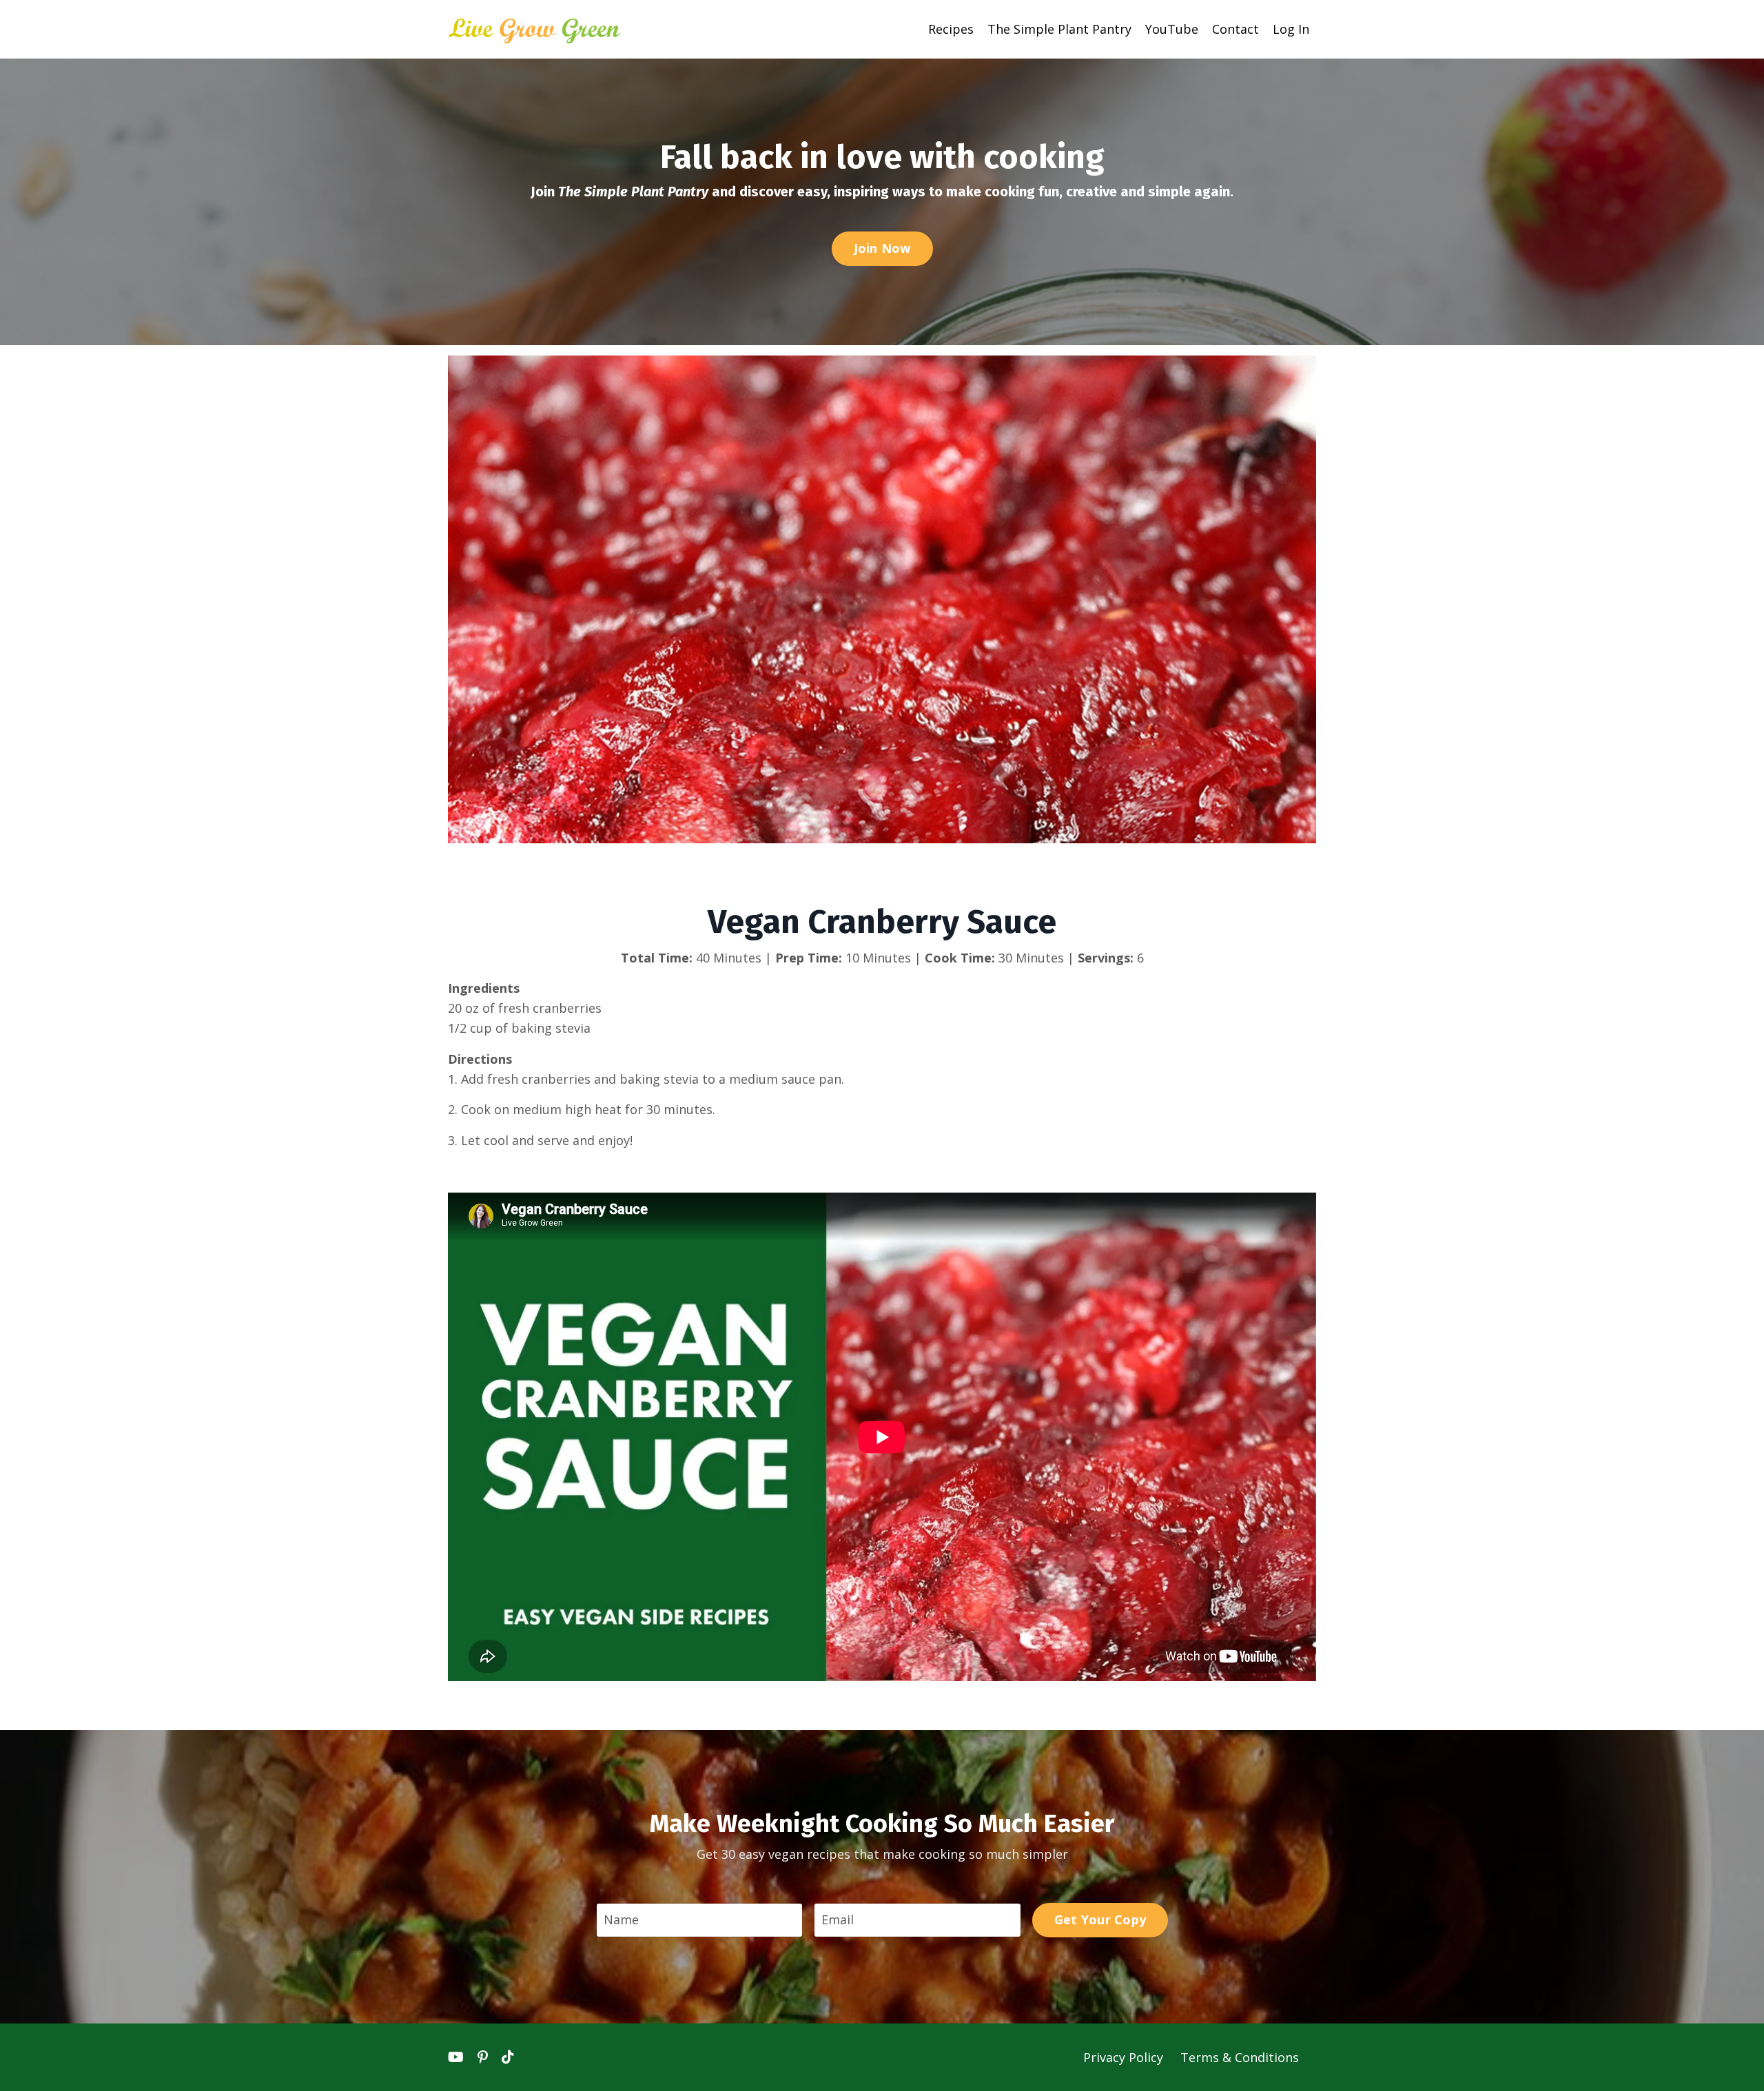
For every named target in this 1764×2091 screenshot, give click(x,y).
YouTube (1172, 29)
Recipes (951, 29)
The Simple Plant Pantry (1059, 29)
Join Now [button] (882, 248)
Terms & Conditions (1240, 2057)
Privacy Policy (1125, 2057)
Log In (1291, 29)
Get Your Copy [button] (1100, 1919)
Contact (1235, 29)
